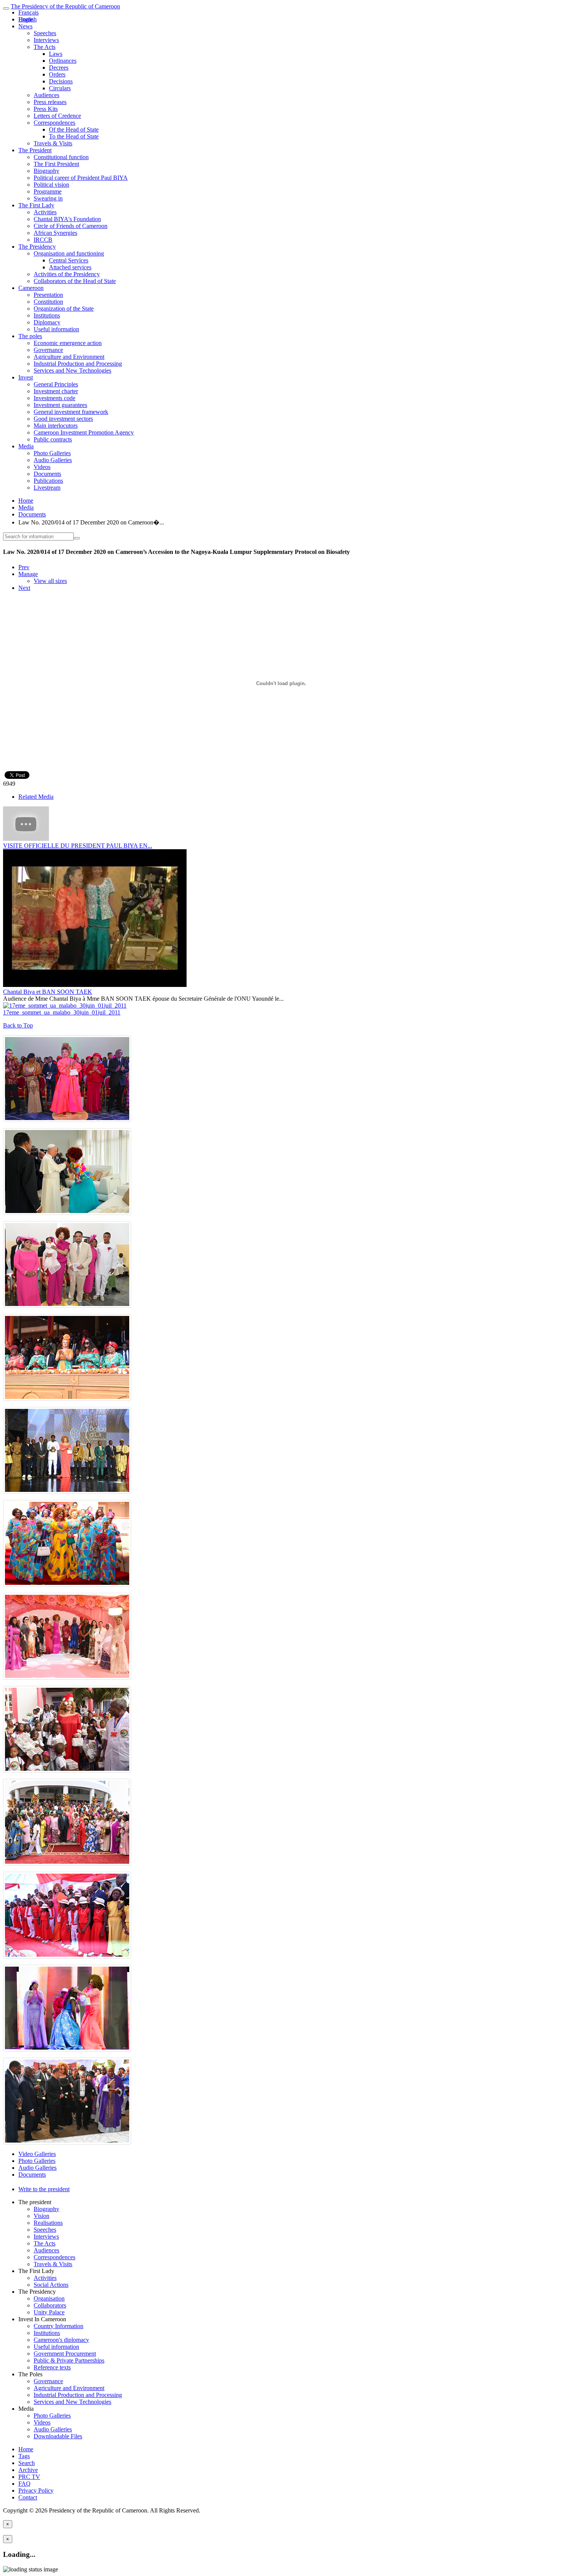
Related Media (36, 797)
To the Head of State (74, 136)
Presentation (48, 295)
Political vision (51, 185)
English (28, 19)
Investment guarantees (60, 405)
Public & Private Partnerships (69, 2360)
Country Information (58, 2326)
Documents (47, 474)
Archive (28, 2470)
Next (24, 588)
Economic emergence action (68, 343)
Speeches (45, 33)
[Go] (77, 538)
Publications (48, 481)
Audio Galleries (53, 460)
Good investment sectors (63, 419)
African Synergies (55, 233)
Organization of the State (64, 309)
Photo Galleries (52, 453)
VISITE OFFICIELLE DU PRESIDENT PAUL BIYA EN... (78, 846)
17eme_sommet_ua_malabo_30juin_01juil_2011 (62, 1012)
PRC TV (29, 2477)
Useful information (56, 329)
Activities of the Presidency (67, 274)
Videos (42, 467)
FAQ (24, 2484)
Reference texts (52, 2367)
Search (27, 2463)
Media (26, 446)
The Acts (45, 47)
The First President (56, 164)
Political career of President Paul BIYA (81, 178)
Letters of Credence (57, 116)
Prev (24, 567)
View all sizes (50, 581)
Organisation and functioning (69, 253)
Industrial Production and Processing (78, 364)
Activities (45, 212)
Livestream (47, 488)
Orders (57, 74)
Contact (28, 2497)
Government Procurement (65, 2354)
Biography (46, 171)
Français (28, 12)
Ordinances (63, 61)
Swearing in (48, 198)
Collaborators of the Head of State (75, 281)
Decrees (59, 68)
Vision (41, 2216)
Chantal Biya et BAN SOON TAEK (48, 992)
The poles (30, 336)
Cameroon (31, 288)
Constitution (48, 302)
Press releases (50, 102)
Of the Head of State (74, 129)
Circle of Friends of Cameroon (71, 226)
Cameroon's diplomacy (61, 2340)
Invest (26, 377)
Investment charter (56, 391)
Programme (48, 191)
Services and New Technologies (72, 370)
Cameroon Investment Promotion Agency (84, 432)
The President (35, 150)
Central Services (69, 260)
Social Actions (51, 2285)
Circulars (60, 88)
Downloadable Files (58, 2436)
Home (26, 501)
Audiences (46, 95)
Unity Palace (49, 2312)
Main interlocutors (56, 426)
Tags (24, 2456)
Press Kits (46, 109)
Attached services (70, 267)
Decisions (61, 81)
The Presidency (37, 247)
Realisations (48, 2223)
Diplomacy (47, 322)
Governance (48, 350)
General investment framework (71, 412)
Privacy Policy (36, 2491)
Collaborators (50, 2305)
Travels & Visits (53, 143)
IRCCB (43, 240)
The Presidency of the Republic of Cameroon (65, 6)
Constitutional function (61, 157)
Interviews (46, 40)
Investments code (54, 398)
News (25, 26)
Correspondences (54, 123)
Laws (56, 54)
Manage (28, 574)
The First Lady (36, 205)
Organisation (49, 2298)
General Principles (56, 384)
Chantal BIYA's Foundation (67, 219)
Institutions (47, 315)
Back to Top (18, 1025)
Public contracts (53, 439)
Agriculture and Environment (69, 357)
